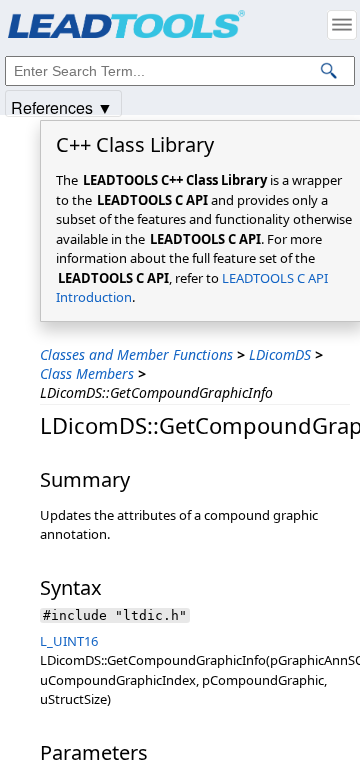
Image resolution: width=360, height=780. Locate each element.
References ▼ (62, 106)
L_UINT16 (69, 641)
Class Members (87, 373)
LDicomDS (280, 354)
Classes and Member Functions (136, 354)
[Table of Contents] (342, 25)
